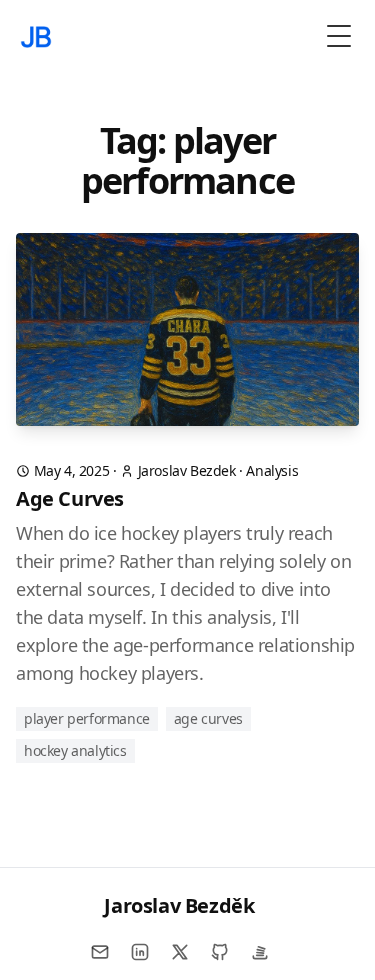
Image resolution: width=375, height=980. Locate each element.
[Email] (100, 952)
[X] (180, 952)
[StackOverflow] (260, 952)
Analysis (272, 470)
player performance (87, 718)
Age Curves (70, 498)
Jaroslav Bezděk (179, 905)
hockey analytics (75, 750)
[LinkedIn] (140, 952)
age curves (208, 718)
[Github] (220, 952)
